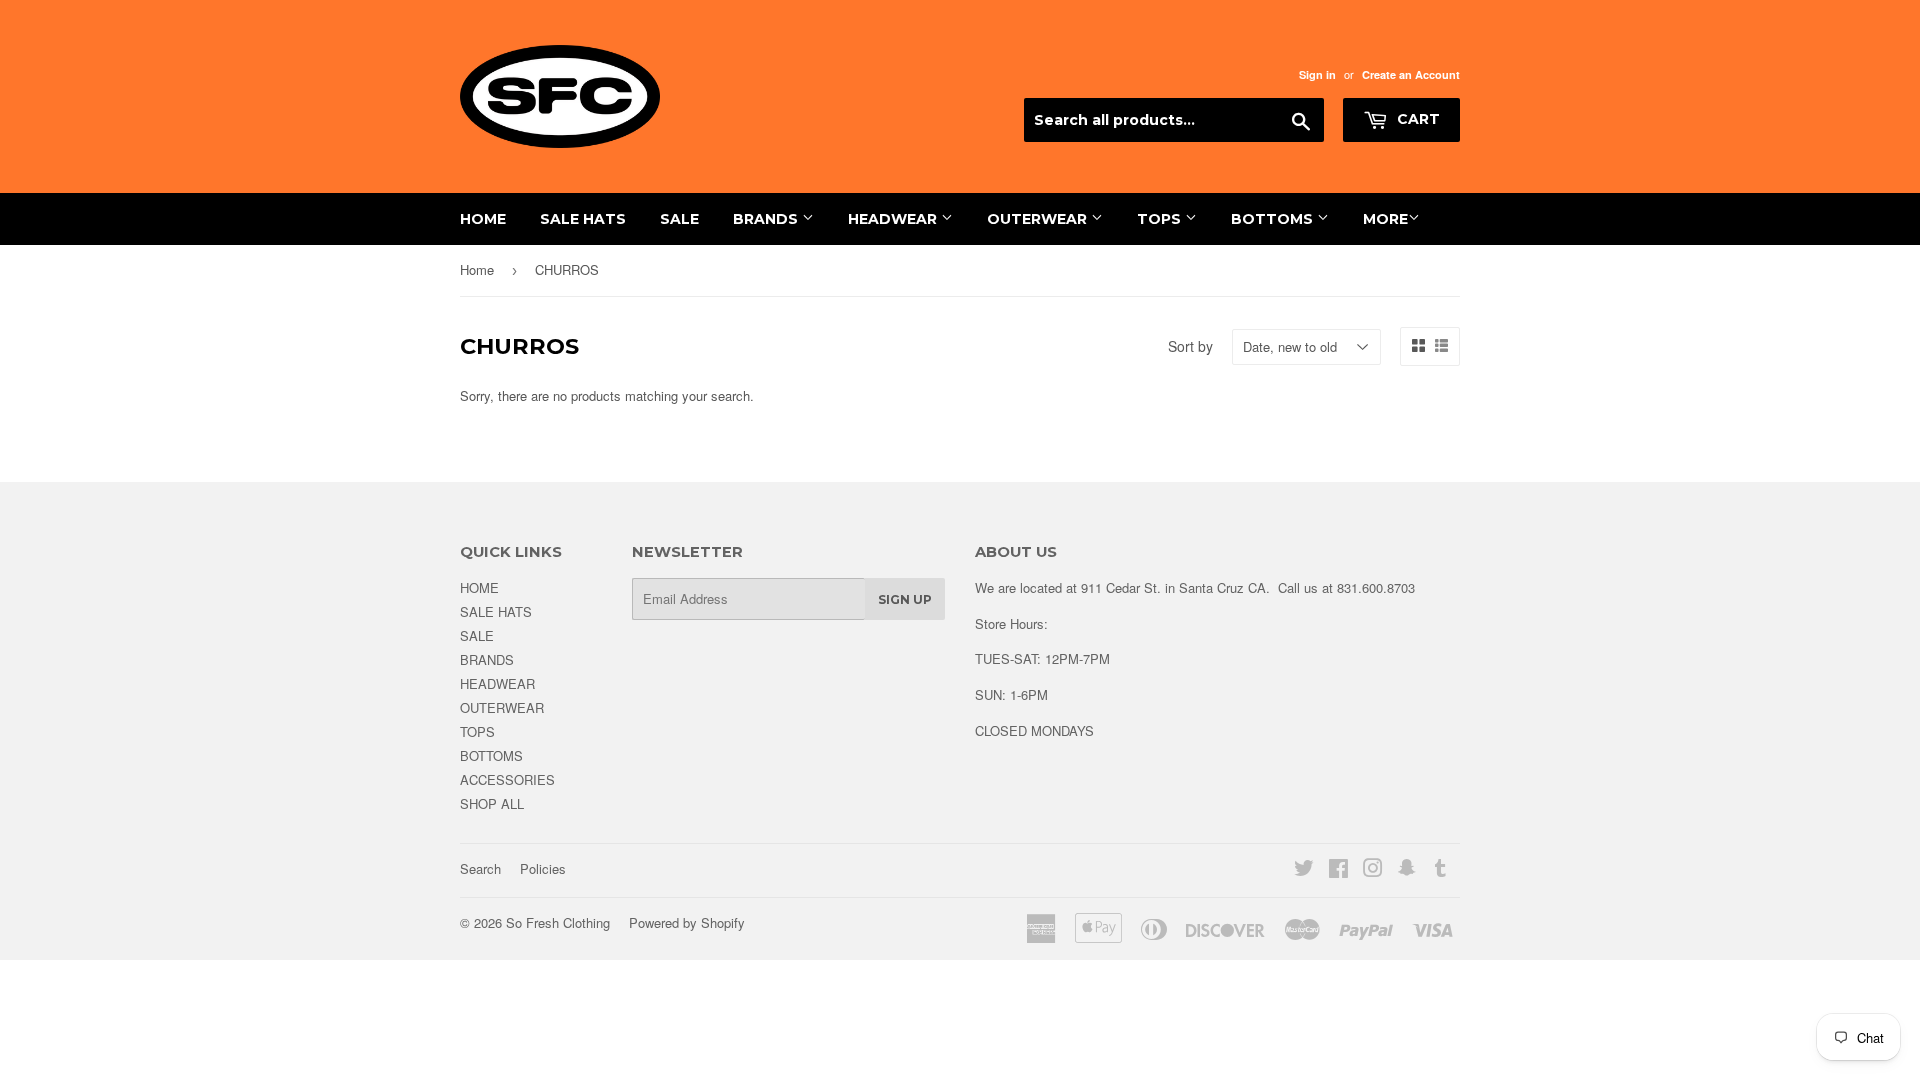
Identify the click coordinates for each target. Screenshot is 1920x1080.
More (1385, 219)
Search (480, 868)
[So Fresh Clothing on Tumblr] (1440, 870)
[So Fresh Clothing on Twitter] (1304, 870)
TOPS (1161, 219)
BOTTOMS (1274, 219)
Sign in (1317, 74)
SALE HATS (583, 219)
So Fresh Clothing (558, 922)
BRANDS (767, 219)
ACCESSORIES (507, 779)
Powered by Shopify (687, 922)
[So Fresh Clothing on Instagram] (1373, 870)
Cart (1416, 119)
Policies (543, 868)
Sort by (1190, 346)
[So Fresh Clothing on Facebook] (1338, 870)
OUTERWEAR (1039, 219)
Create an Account (1411, 74)
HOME (483, 219)
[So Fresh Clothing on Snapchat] (1407, 870)
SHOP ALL (492, 803)
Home (477, 269)
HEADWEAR (894, 219)
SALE (679, 219)
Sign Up (905, 599)
